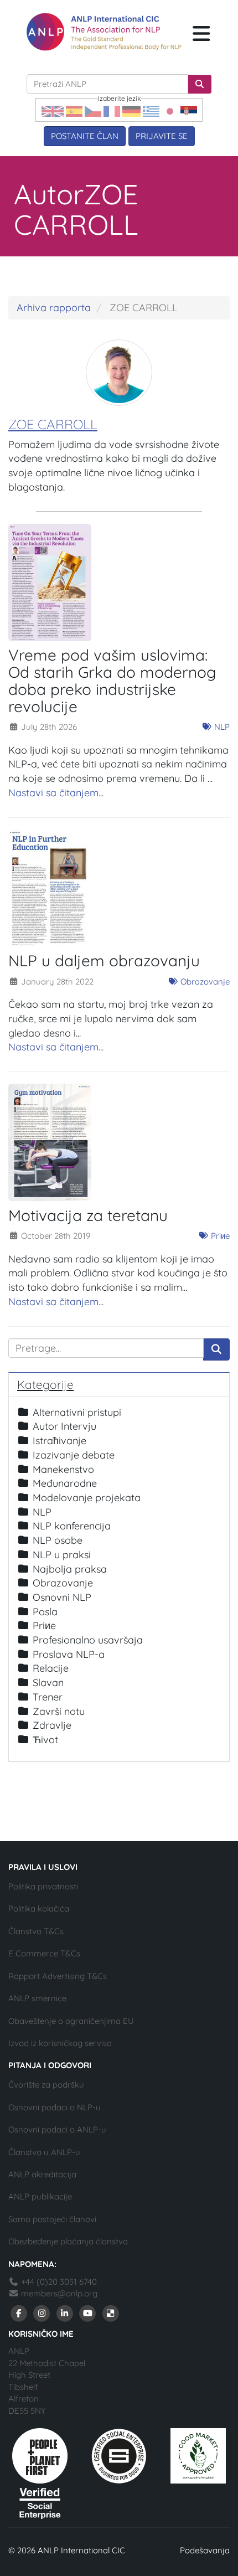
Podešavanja (205, 2550)
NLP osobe (58, 1540)
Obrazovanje (204, 982)
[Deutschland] (131, 110)
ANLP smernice (37, 1998)
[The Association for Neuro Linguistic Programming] (104, 32)
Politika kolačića (39, 1908)
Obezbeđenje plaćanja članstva (68, 2241)
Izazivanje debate (74, 1455)
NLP (221, 727)
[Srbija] (189, 110)
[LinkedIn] (65, 2313)
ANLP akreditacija (42, 2174)
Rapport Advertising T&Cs (58, 1976)
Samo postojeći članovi (52, 2219)
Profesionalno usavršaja (88, 1640)
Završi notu (59, 1711)
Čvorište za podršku (46, 2085)
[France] (112, 110)
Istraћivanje (59, 1441)
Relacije (51, 1668)
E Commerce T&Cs (44, 1953)
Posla (45, 1612)
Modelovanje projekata (87, 1498)
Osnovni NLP (62, 1597)
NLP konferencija (72, 1526)
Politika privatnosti (43, 1886)
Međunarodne (65, 1483)
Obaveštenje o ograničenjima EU (71, 2021)
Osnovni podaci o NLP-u (55, 2107)
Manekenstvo (63, 1469)
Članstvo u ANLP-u (44, 2152)
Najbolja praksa (70, 1569)
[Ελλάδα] (151, 110)
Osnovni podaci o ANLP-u (57, 2129)
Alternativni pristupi (77, 1412)
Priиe (219, 1236)
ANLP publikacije (40, 2196)
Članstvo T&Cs (36, 1931)
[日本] (170, 110)
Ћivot (45, 1740)
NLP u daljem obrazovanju (104, 960)
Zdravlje (52, 1725)
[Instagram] (42, 2313)
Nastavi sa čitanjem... (56, 793)
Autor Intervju (64, 1426)
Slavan (48, 1683)
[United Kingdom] (53, 110)
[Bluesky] (111, 2313)
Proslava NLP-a (69, 1654)
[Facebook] (19, 2313)
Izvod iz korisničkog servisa (60, 2043)
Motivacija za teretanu (88, 1215)
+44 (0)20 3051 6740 (58, 2282)
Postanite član (85, 136)
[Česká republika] (93, 110)
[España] (74, 110)
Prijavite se (162, 136)
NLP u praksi (62, 1555)
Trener (48, 1697)
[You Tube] (88, 2313)
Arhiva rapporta (54, 308)
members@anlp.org (59, 2293)
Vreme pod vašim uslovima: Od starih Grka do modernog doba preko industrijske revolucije (112, 680)
